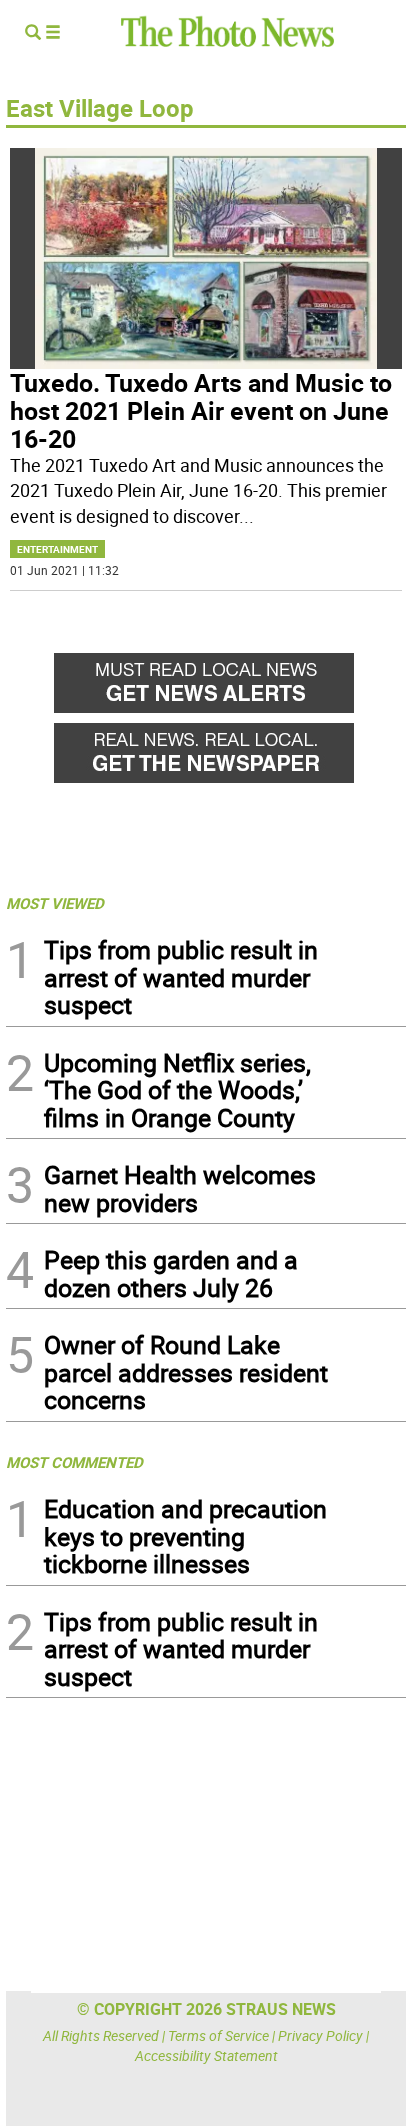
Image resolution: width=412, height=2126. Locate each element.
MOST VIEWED (55, 903)
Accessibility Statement (206, 2055)
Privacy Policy (320, 2035)
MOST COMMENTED (74, 1462)
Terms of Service (218, 2035)
